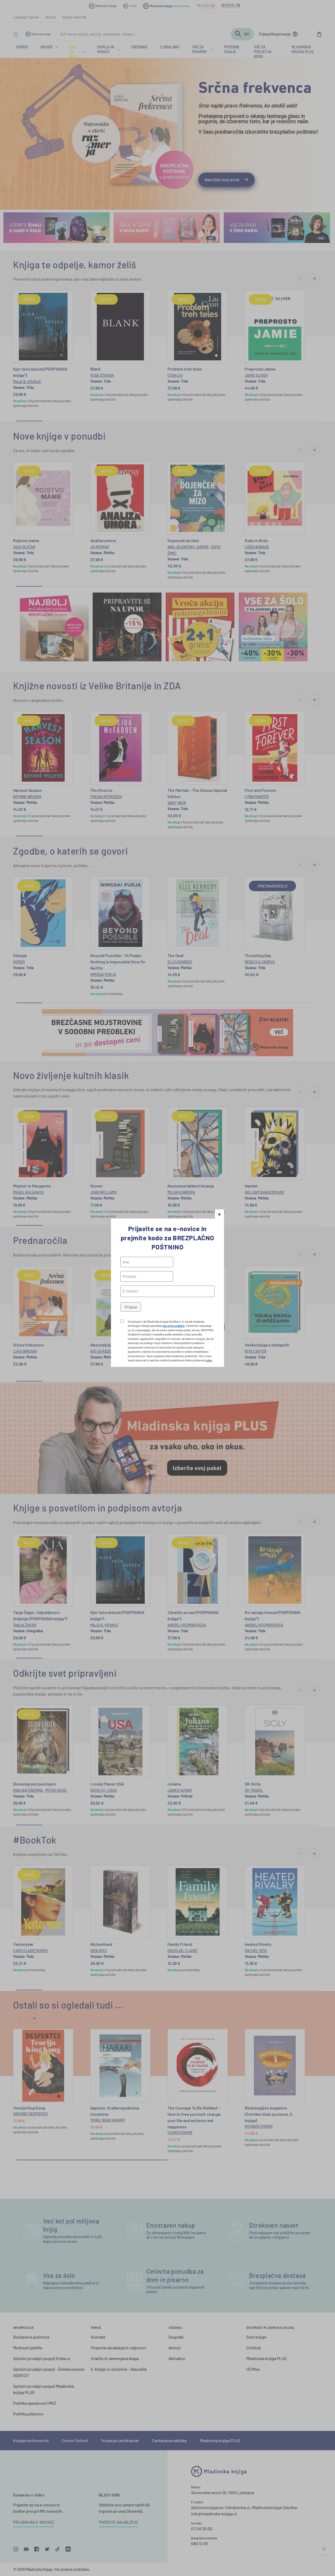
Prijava (131, 1307)
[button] (219, 1214)
